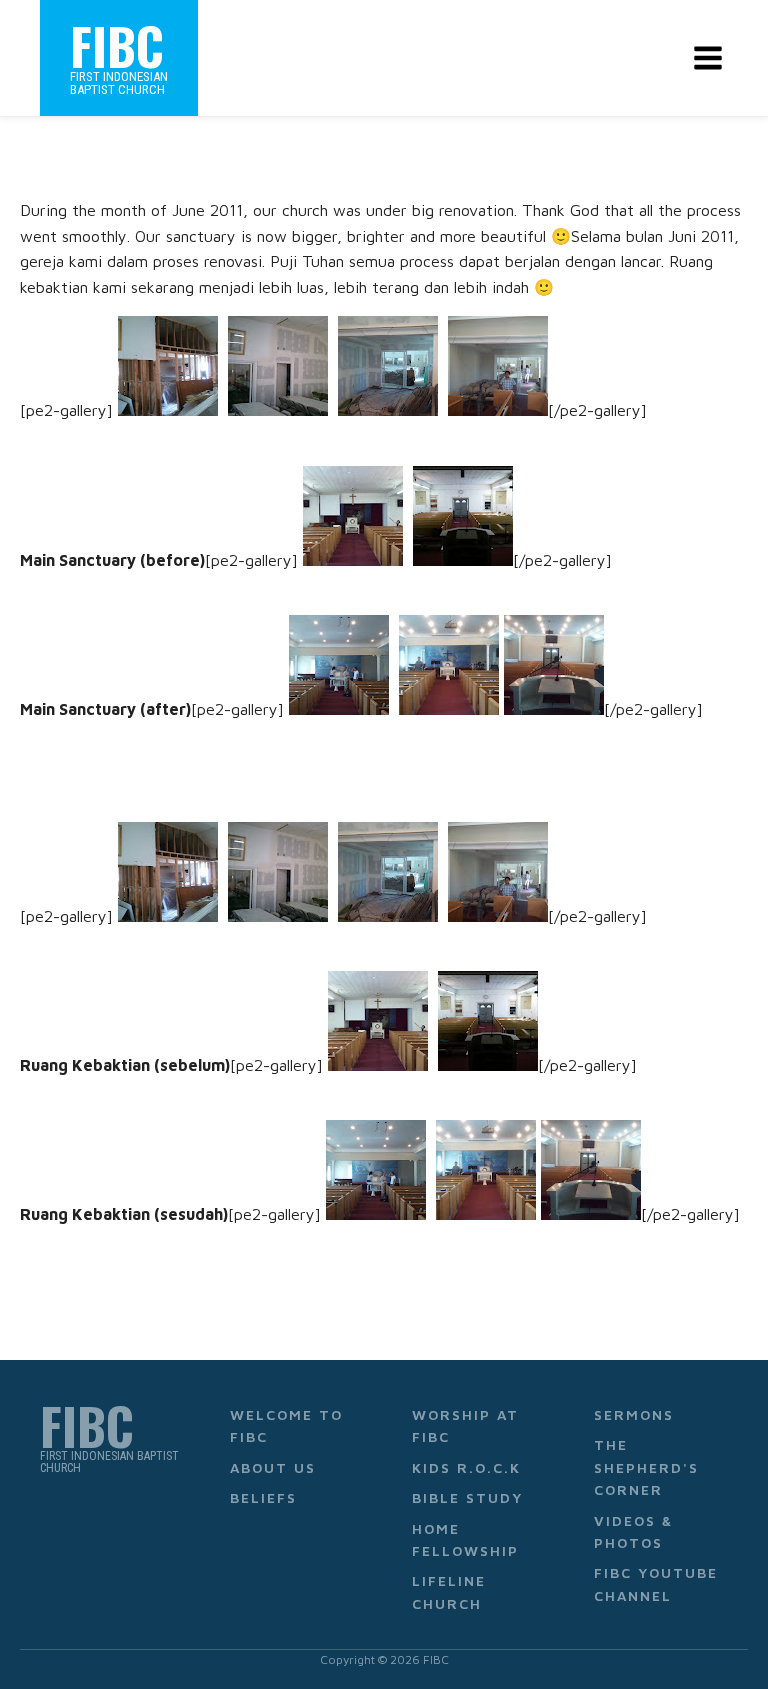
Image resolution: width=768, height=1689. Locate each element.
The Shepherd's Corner (646, 1467)
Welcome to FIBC (286, 1425)
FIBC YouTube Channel (656, 1583)
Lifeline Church (449, 1591)
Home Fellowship (465, 1539)
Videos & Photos (633, 1531)
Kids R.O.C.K (466, 1467)
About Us (273, 1467)
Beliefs (263, 1497)
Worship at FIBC (465, 1425)
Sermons (634, 1414)
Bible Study (467, 1497)
